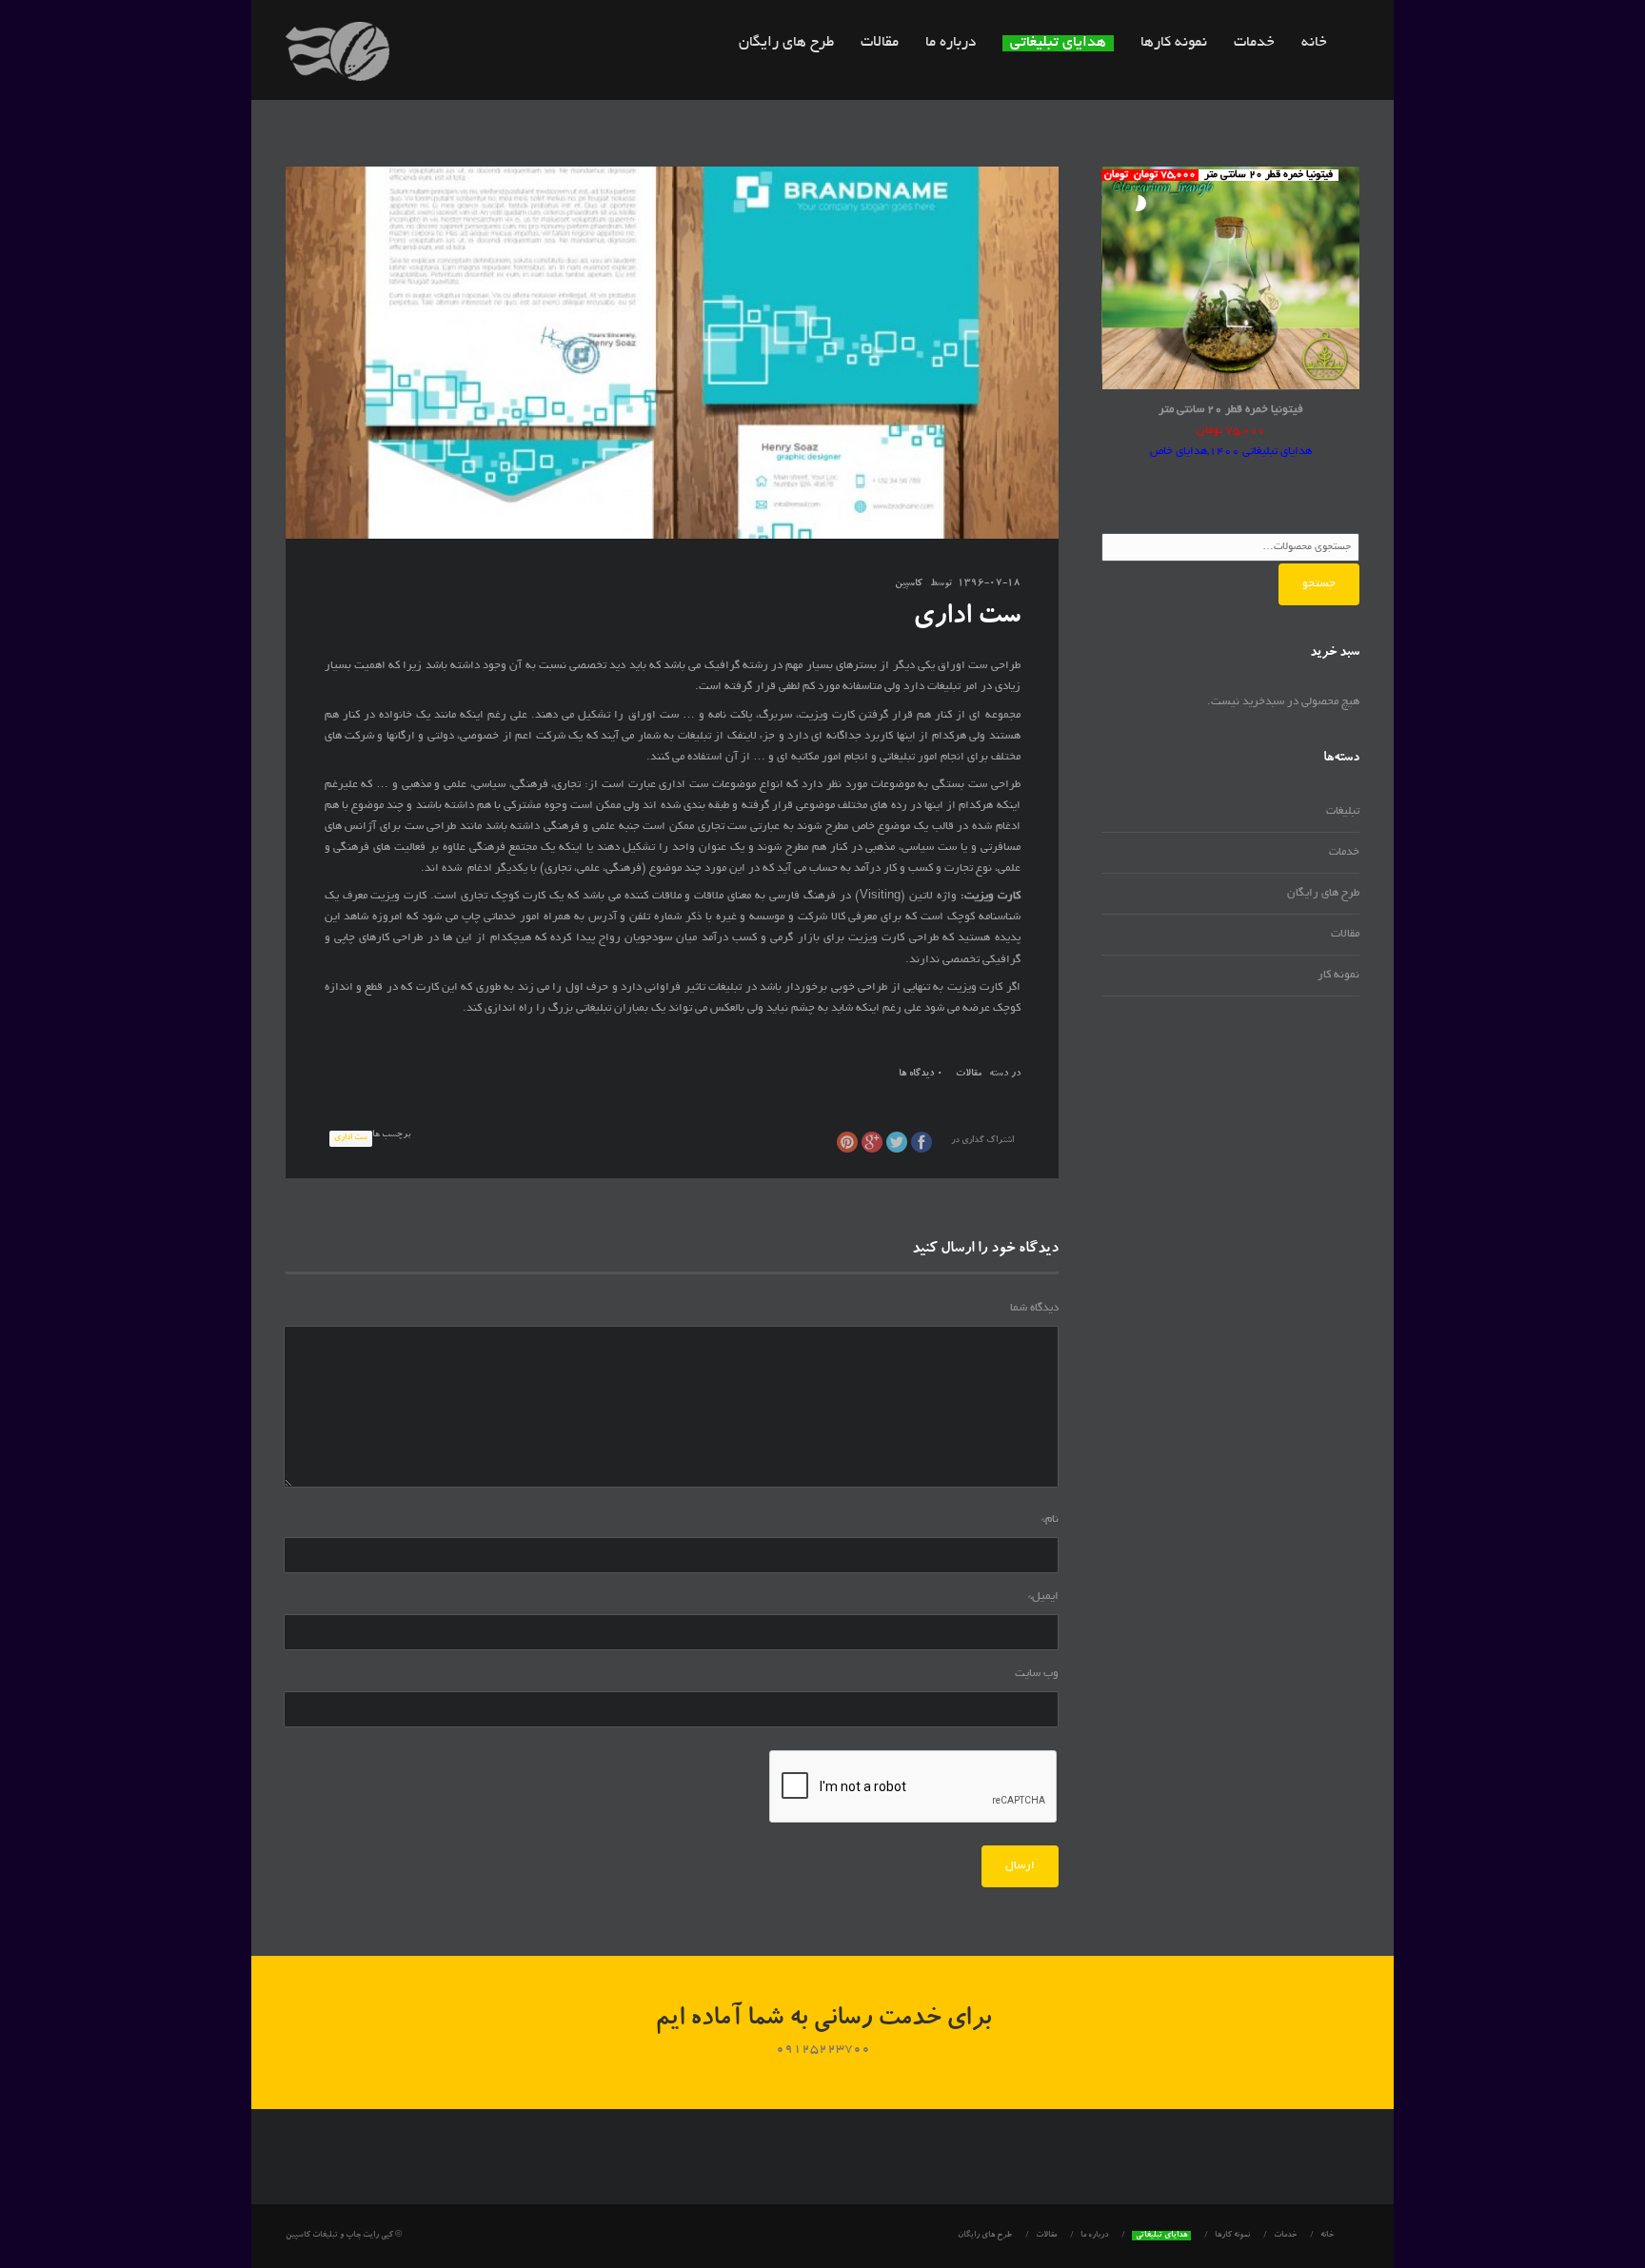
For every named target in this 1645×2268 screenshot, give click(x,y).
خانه (1314, 43)
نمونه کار (1338, 975)
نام (1050, 1519)
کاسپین (909, 584)
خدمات (1254, 43)
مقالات (880, 43)
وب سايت (1037, 1674)
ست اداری (351, 1138)
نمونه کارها (1174, 43)
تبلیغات (1343, 811)
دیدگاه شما (1034, 1308)
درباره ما (951, 43)
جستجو (1319, 584)
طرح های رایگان (786, 43)
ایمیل (1043, 1597)
